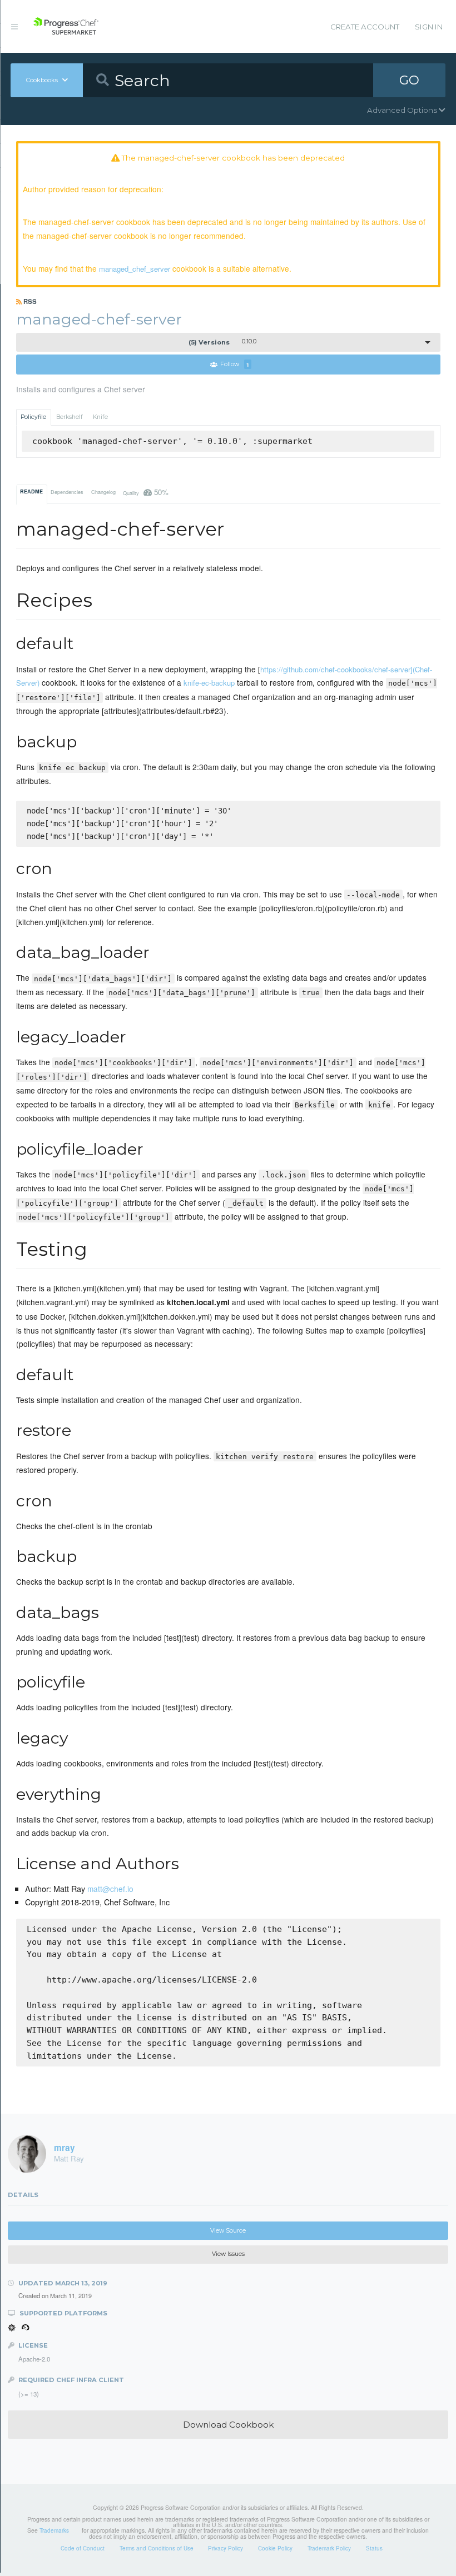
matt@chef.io (110, 1889)
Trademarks (54, 2530)
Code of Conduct (83, 2548)
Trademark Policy (329, 2548)
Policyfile (33, 417)
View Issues (228, 2254)
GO (409, 80)
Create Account (365, 27)
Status (374, 2548)
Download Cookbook (228, 2425)
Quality (146, 492)
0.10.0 (222, 342)
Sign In (429, 27)
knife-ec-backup (209, 683)
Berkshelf (70, 417)
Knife (100, 417)
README (31, 491)
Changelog (103, 492)
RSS (29, 301)
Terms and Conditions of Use (157, 2548)
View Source (228, 2231)
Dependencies (67, 492)
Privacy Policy (225, 2548)
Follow (234, 365)
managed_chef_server (135, 269)
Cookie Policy (275, 2548)
